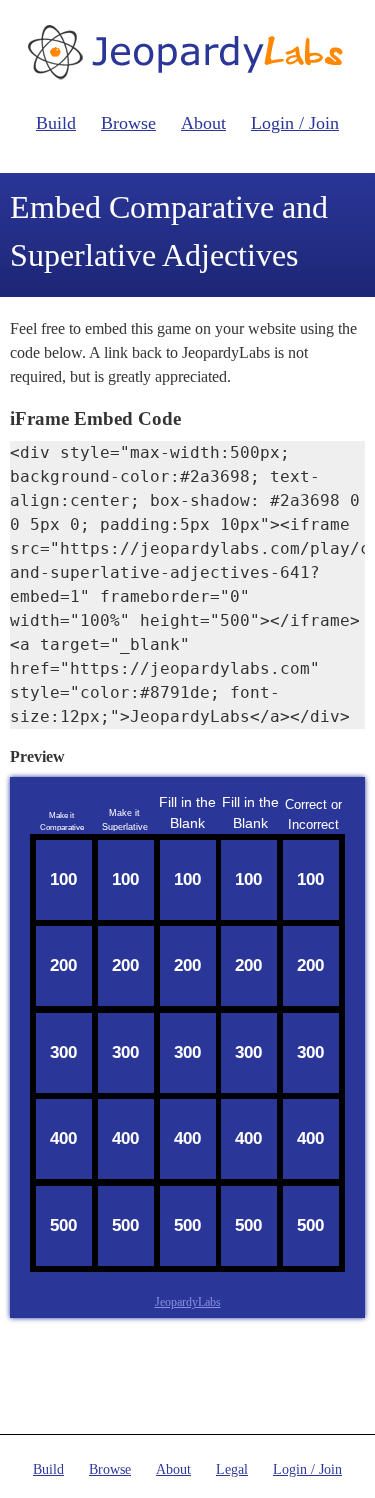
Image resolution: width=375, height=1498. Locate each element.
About (203, 123)
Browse (128, 123)
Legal (232, 1469)
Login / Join (295, 123)
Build (56, 123)
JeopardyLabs (188, 1302)
